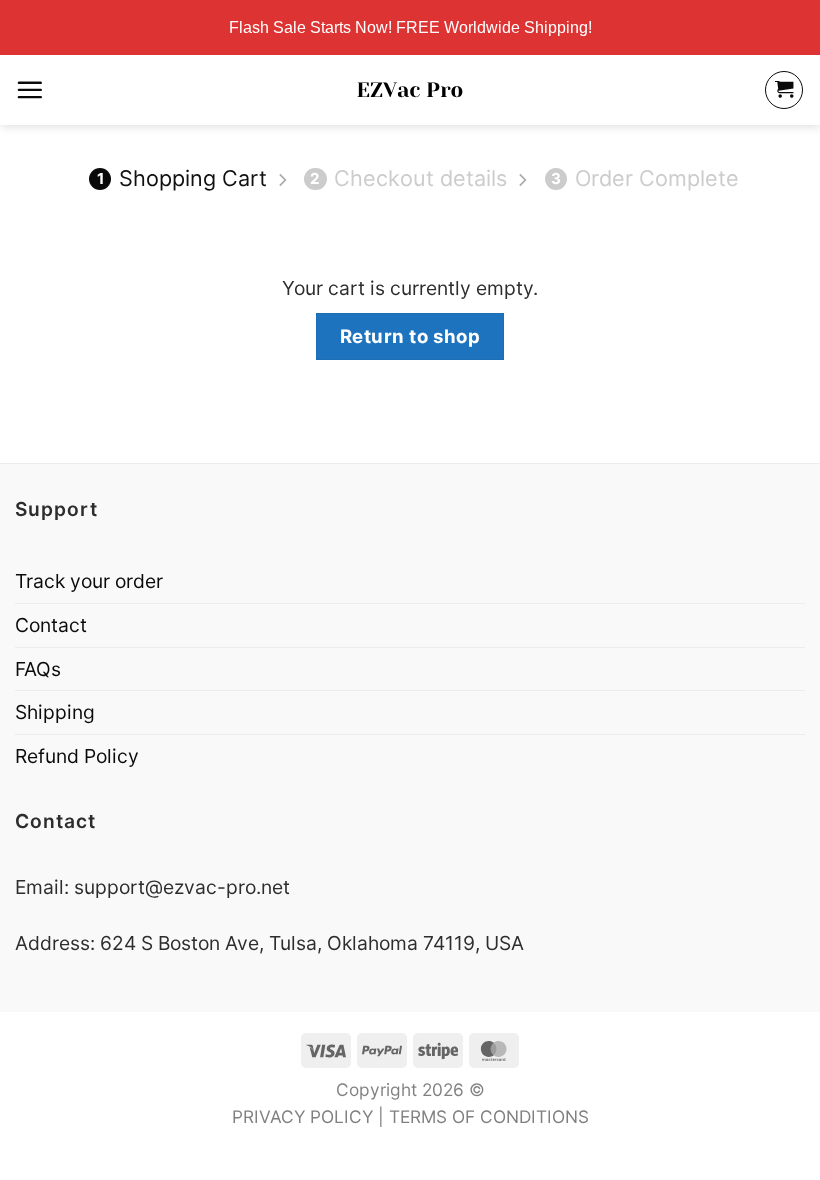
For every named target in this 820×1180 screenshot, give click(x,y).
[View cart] (784, 90)
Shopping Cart (182, 178)
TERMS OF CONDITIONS (489, 1116)
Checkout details (408, 178)
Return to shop (410, 336)
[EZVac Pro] (410, 90)
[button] (29, 89)
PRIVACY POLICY (302, 1116)
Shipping (55, 712)
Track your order (89, 581)
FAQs (38, 669)
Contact (51, 625)
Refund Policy (77, 756)
